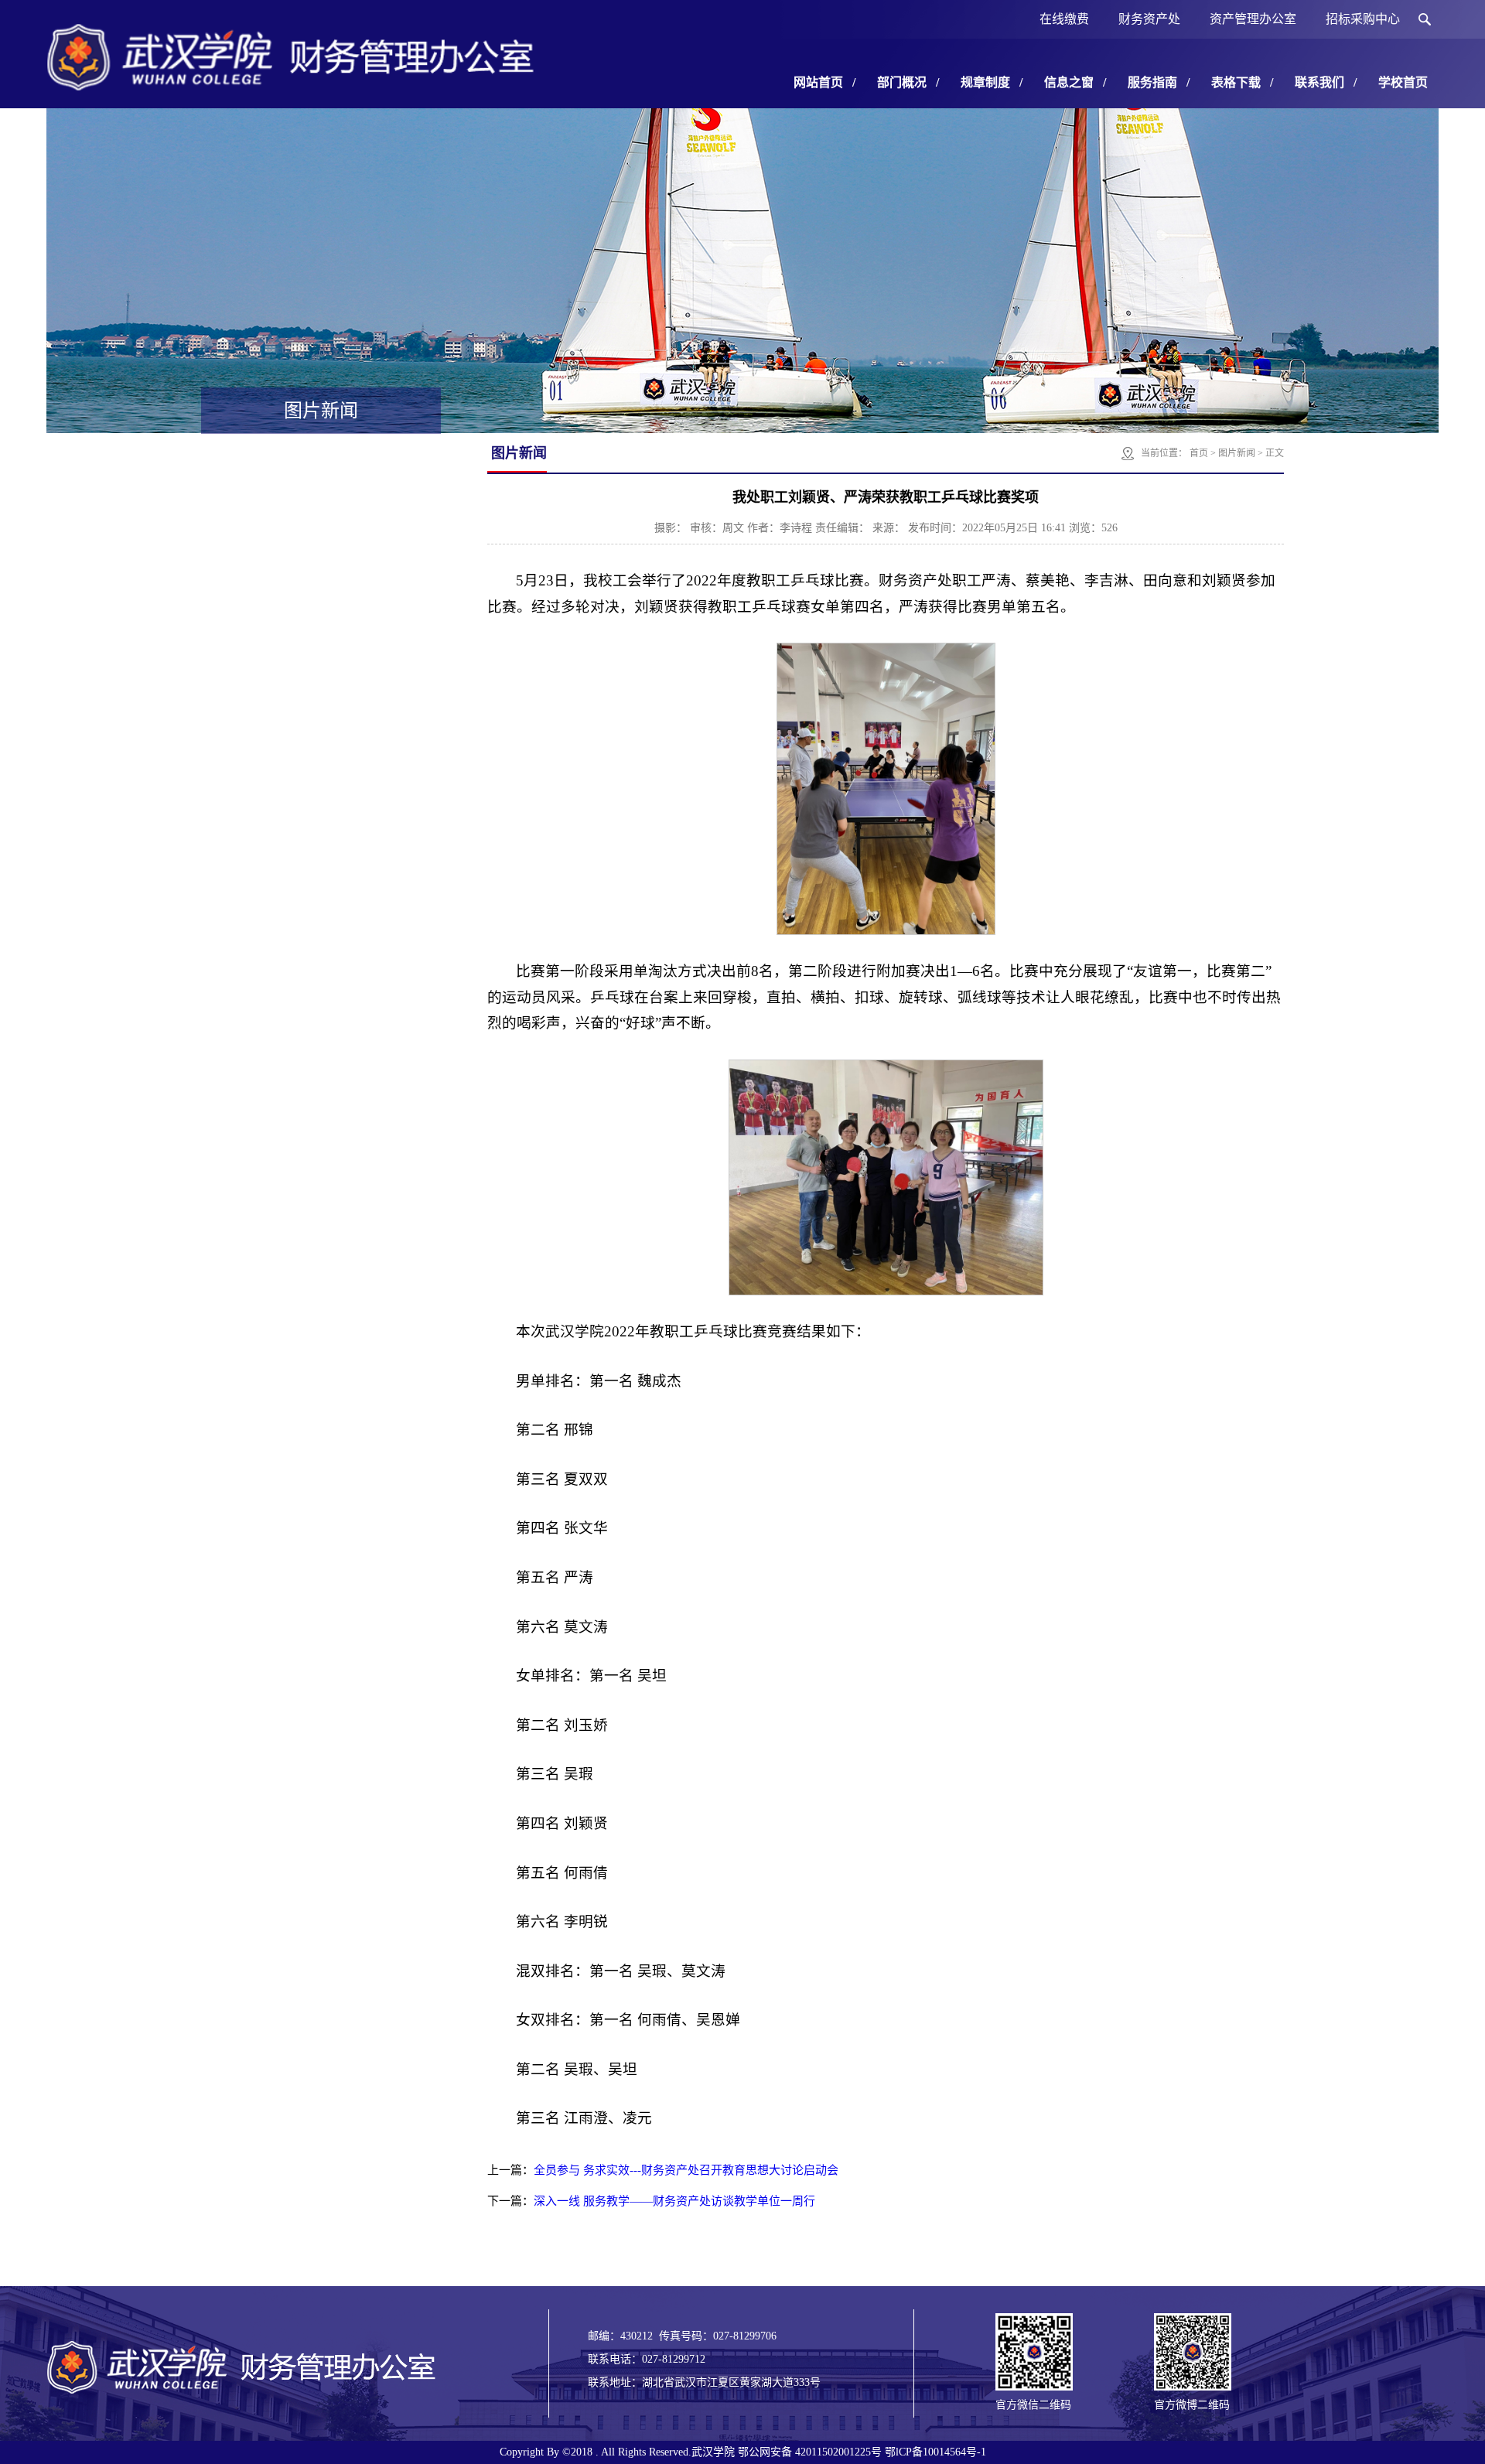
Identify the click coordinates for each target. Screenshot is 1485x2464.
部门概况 (908, 82)
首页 (1199, 453)
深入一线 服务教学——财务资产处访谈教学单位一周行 (674, 2201)
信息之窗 (1075, 82)
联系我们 (1326, 82)
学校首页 (1403, 82)
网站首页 (824, 82)
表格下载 (1242, 82)
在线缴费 (1064, 19)
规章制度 (992, 82)
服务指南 (1159, 82)
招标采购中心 (1363, 19)
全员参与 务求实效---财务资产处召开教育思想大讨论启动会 (686, 2170)
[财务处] (290, 85)
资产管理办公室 (1253, 19)
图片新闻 (1237, 453)
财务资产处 (1149, 19)
